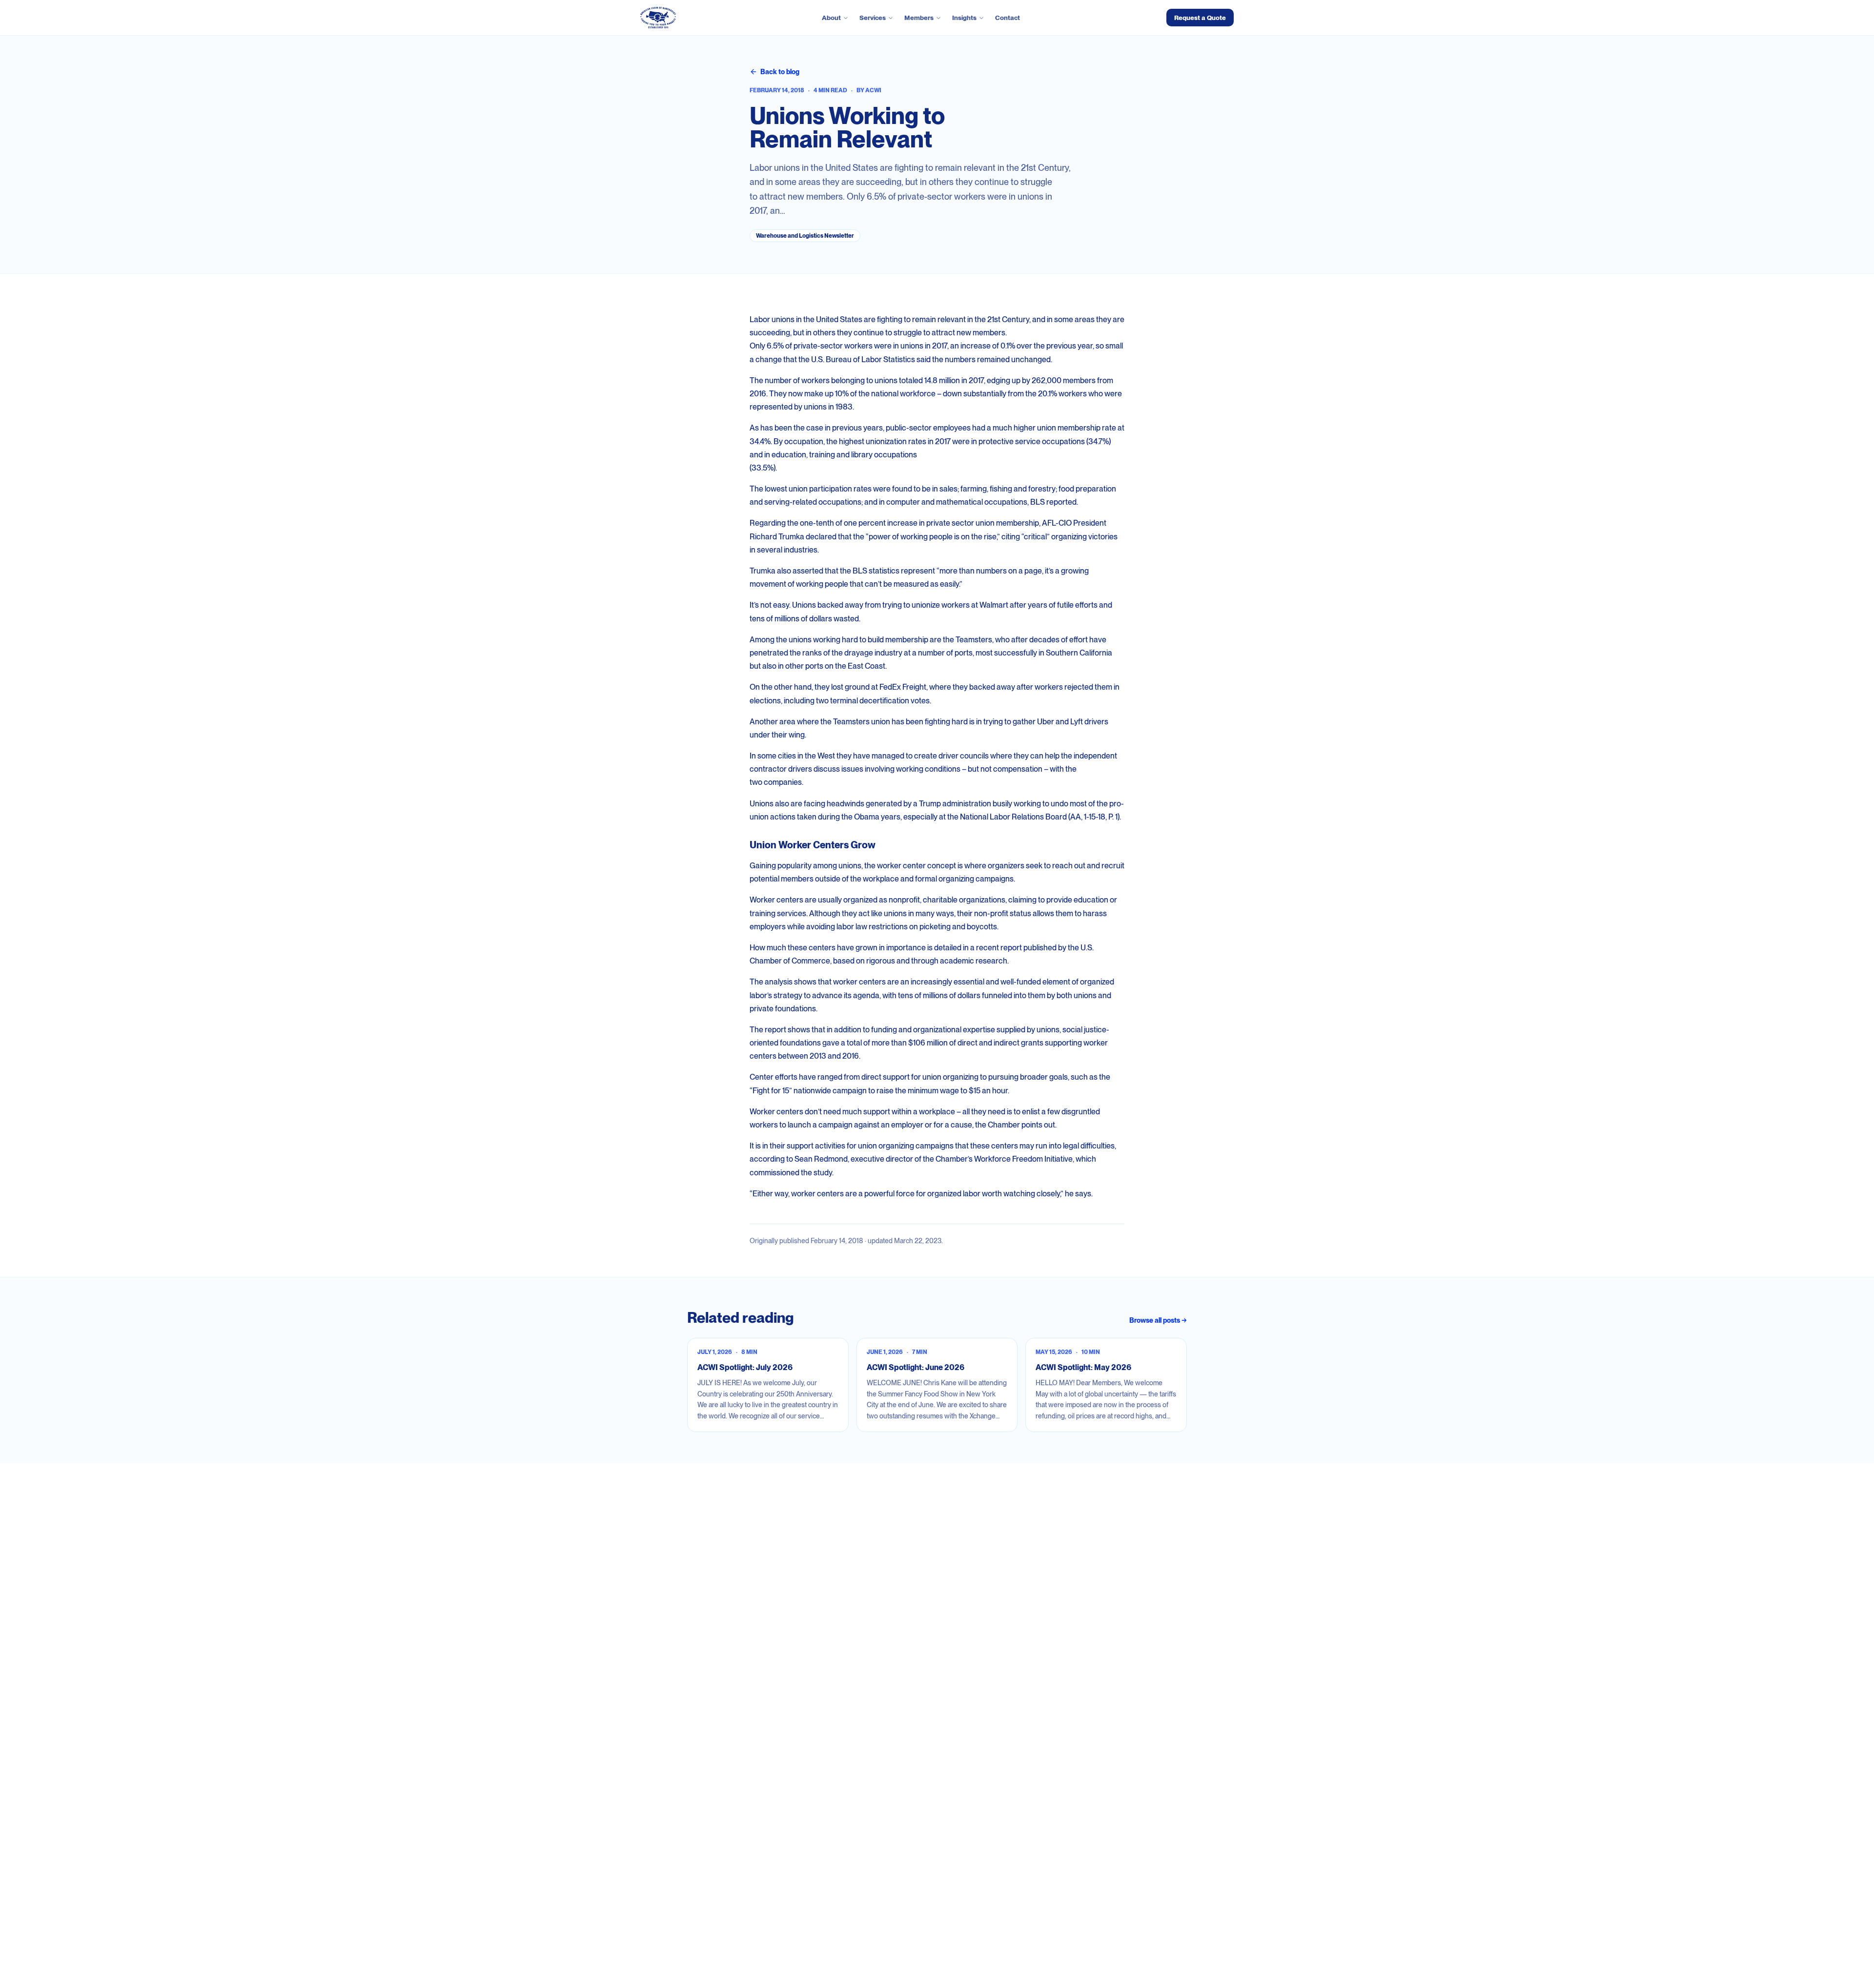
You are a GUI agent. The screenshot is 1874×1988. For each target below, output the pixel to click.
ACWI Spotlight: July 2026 (745, 1367)
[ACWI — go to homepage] (658, 18)
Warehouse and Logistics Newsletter (805, 236)
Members (919, 18)
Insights (964, 18)
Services (873, 18)
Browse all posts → (1158, 1320)
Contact (1008, 18)
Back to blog (780, 72)
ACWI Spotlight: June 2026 (916, 1367)
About (831, 18)
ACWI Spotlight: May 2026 (1083, 1367)
